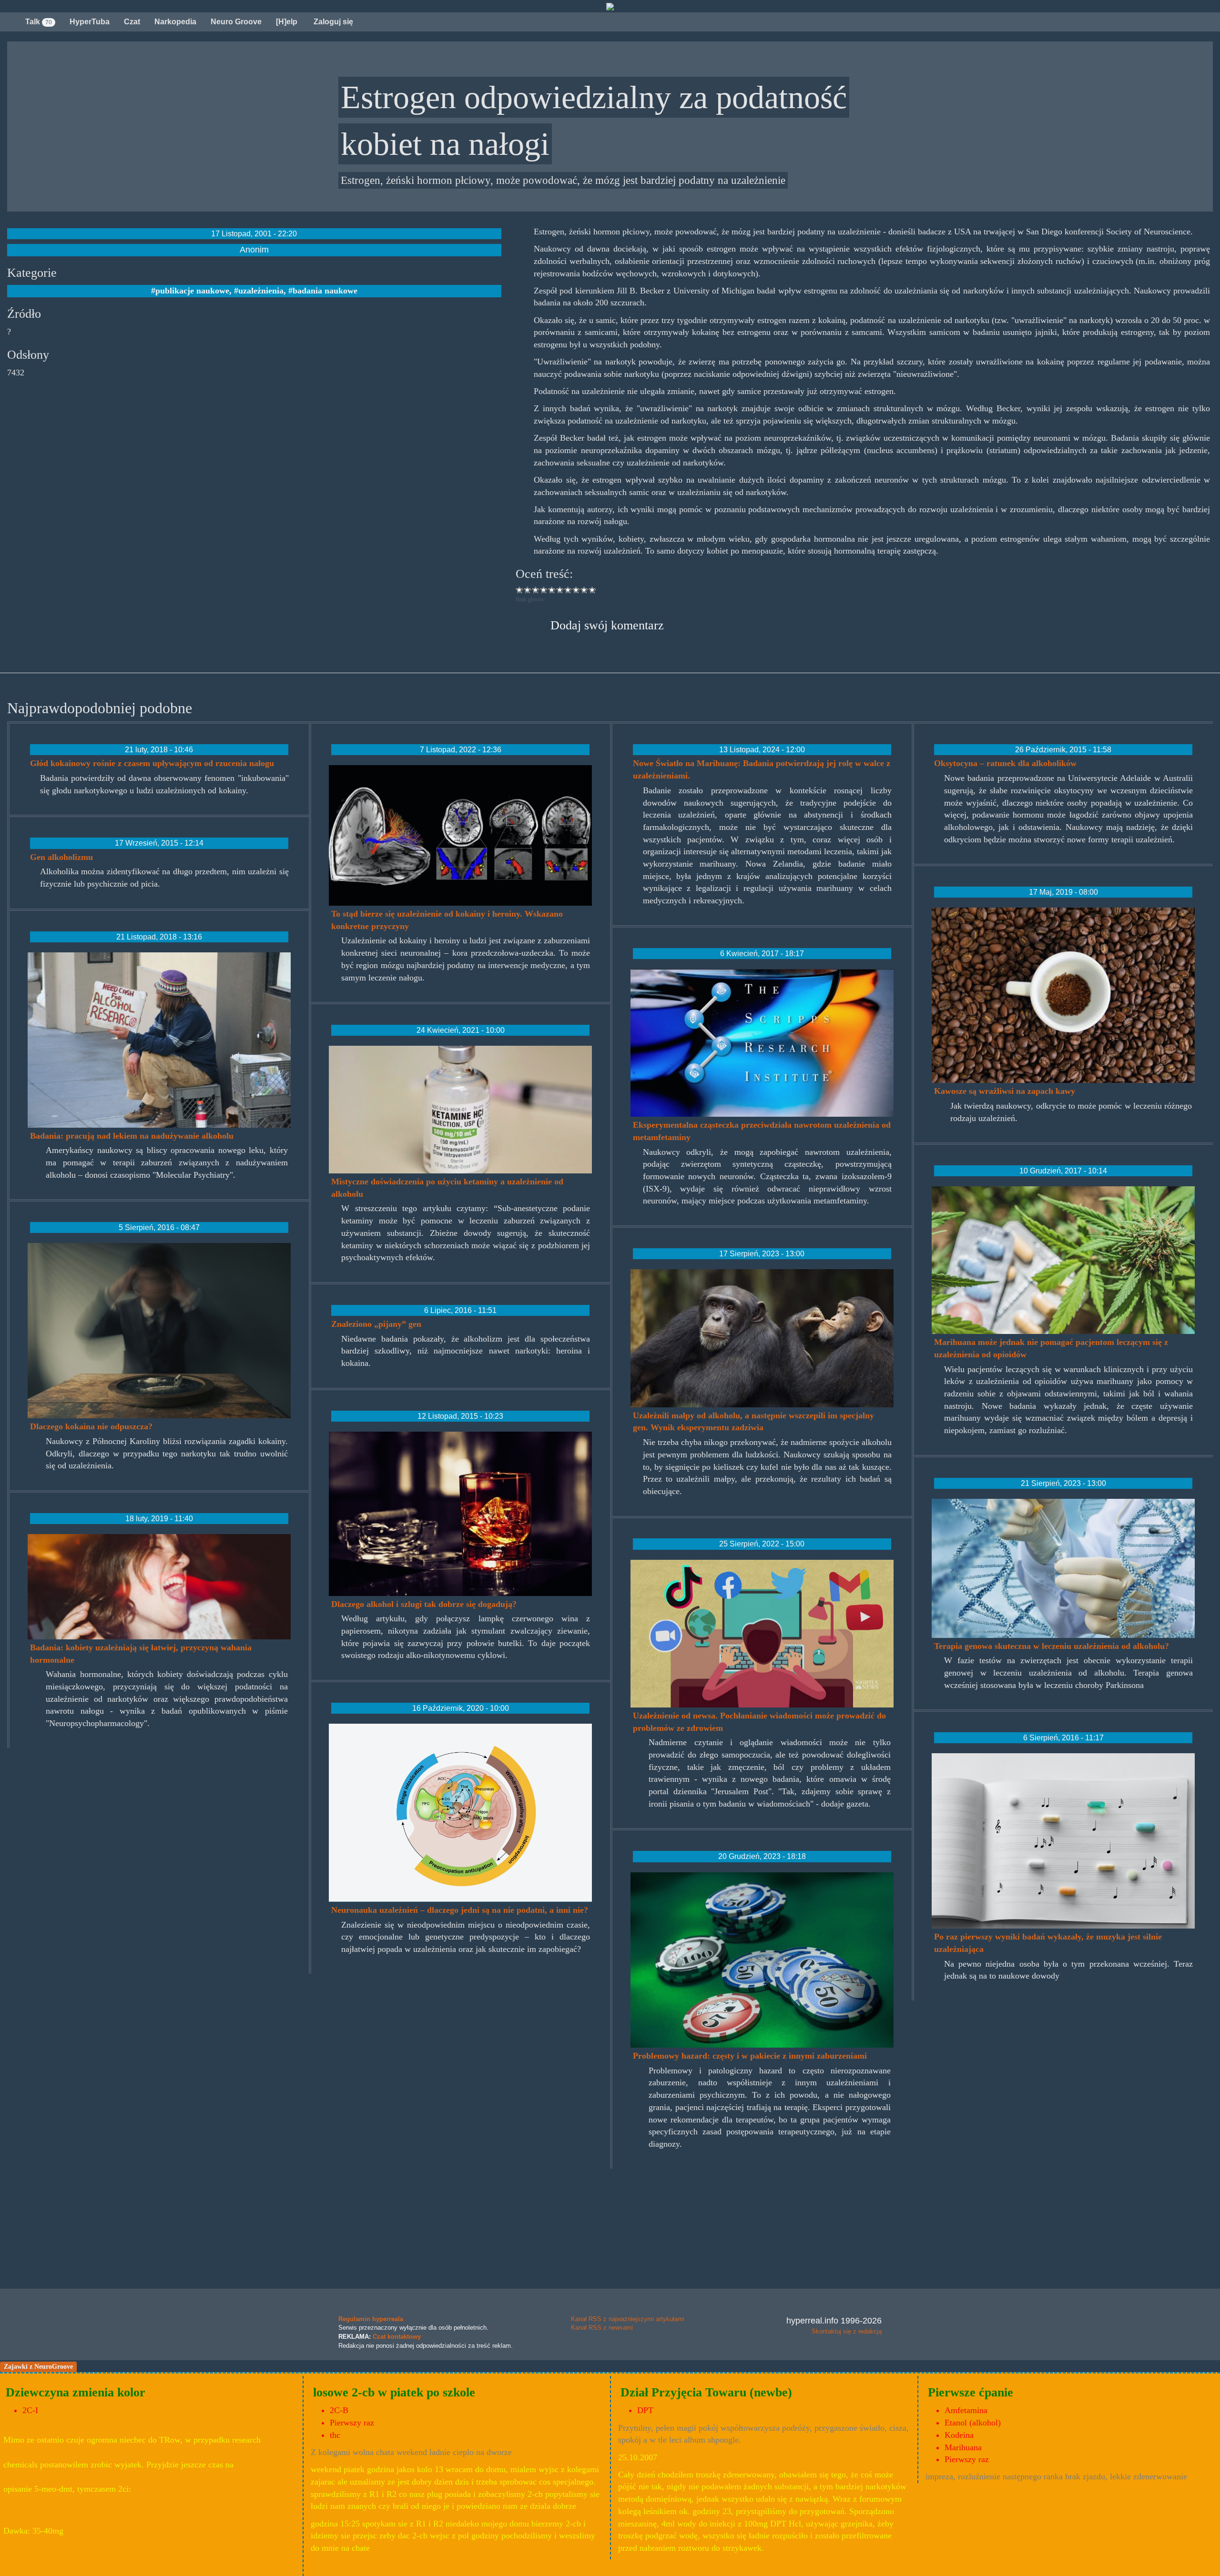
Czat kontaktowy (397, 2337)
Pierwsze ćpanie (971, 2392)
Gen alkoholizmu (61, 857)
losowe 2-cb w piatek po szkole (394, 2392)
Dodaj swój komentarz (607, 625)
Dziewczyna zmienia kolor (76, 2392)
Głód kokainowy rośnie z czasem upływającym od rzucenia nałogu (152, 763)
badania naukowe (325, 291)
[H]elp (287, 22)
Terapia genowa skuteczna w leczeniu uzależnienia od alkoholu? (1052, 1646)
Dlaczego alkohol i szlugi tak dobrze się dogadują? (424, 1604)
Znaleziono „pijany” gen (376, 1324)
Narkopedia (175, 22)
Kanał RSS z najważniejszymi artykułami (628, 2319)
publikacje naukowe (192, 291)
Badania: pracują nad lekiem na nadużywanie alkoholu (132, 1136)
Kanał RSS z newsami (602, 2328)
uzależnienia (261, 291)
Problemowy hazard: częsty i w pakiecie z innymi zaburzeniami (750, 2056)
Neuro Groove (236, 22)
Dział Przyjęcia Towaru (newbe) (706, 2392)
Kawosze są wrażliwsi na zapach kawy (1005, 1091)
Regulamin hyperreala (371, 2319)
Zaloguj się (332, 22)
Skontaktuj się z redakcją (847, 2331)
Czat (132, 22)
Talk (39, 22)
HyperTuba (90, 22)
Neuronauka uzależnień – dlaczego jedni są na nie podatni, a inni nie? (460, 1910)
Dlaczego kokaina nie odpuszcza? (91, 1426)
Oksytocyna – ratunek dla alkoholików (1005, 763)
